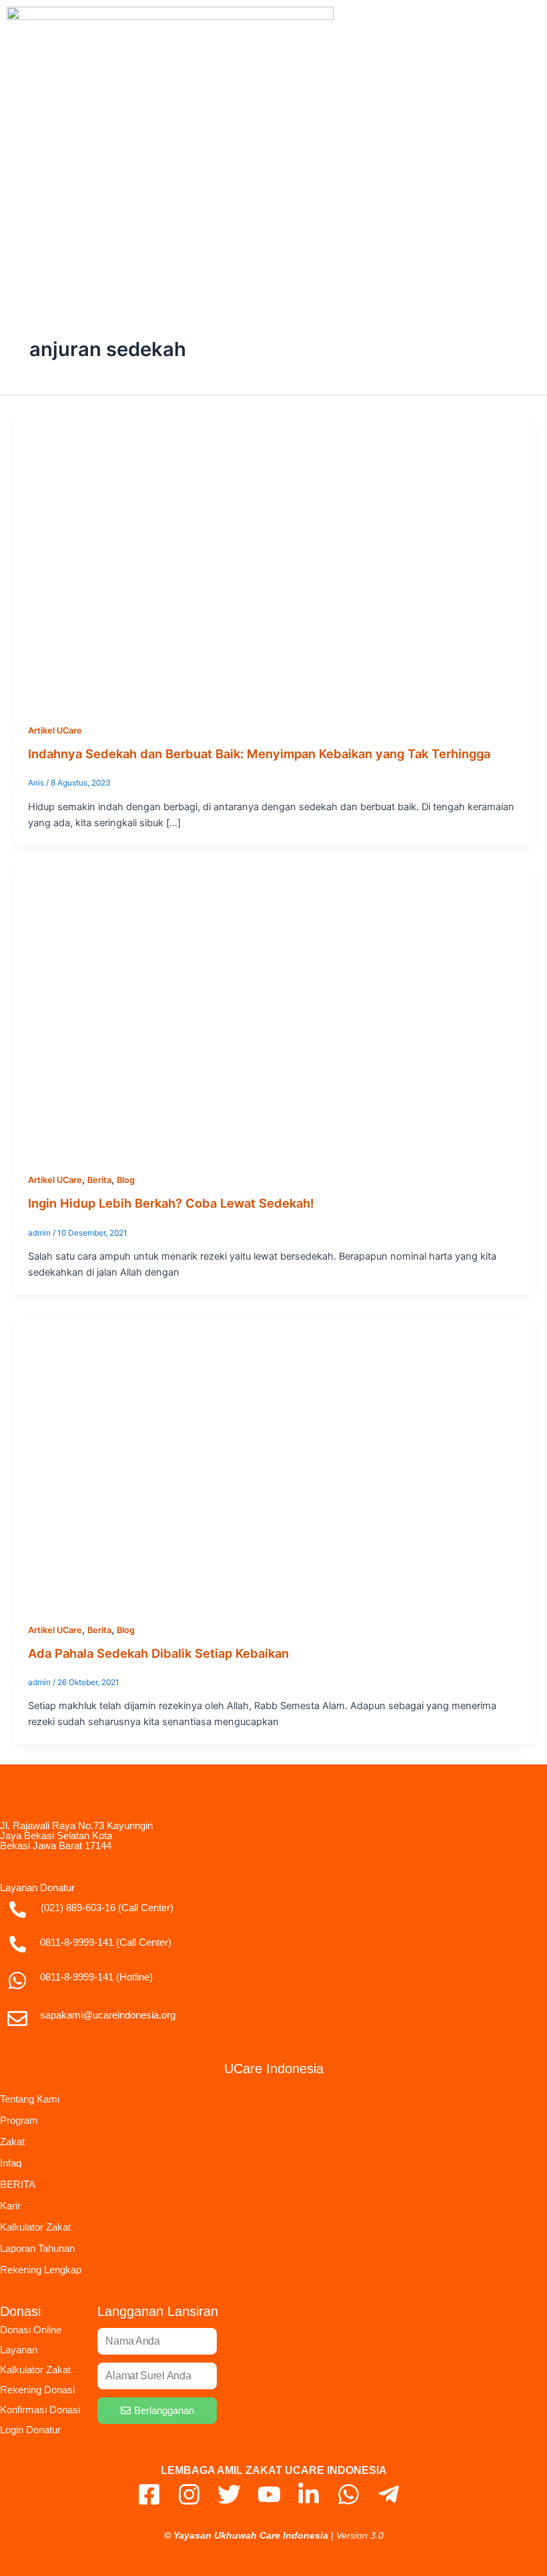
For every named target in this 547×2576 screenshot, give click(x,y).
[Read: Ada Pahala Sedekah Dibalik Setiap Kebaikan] (273, 1460)
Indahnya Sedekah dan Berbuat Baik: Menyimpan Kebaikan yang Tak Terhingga (259, 754)
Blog (126, 1180)
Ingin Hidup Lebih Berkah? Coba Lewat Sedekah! (171, 1203)
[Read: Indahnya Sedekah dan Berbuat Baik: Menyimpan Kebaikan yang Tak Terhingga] (273, 561)
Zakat (12, 2142)
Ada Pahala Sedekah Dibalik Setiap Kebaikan (158, 1653)
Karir (10, 2206)
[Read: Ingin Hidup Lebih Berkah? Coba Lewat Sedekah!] (273, 1010)
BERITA (18, 2184)
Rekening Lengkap (41, 2270)
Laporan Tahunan (37, 2248)
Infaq (11, 2163)
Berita (99, 1180)
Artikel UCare (55, 731)
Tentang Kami (30, 2099)
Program (19, 2120)
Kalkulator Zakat (35, 2227)
